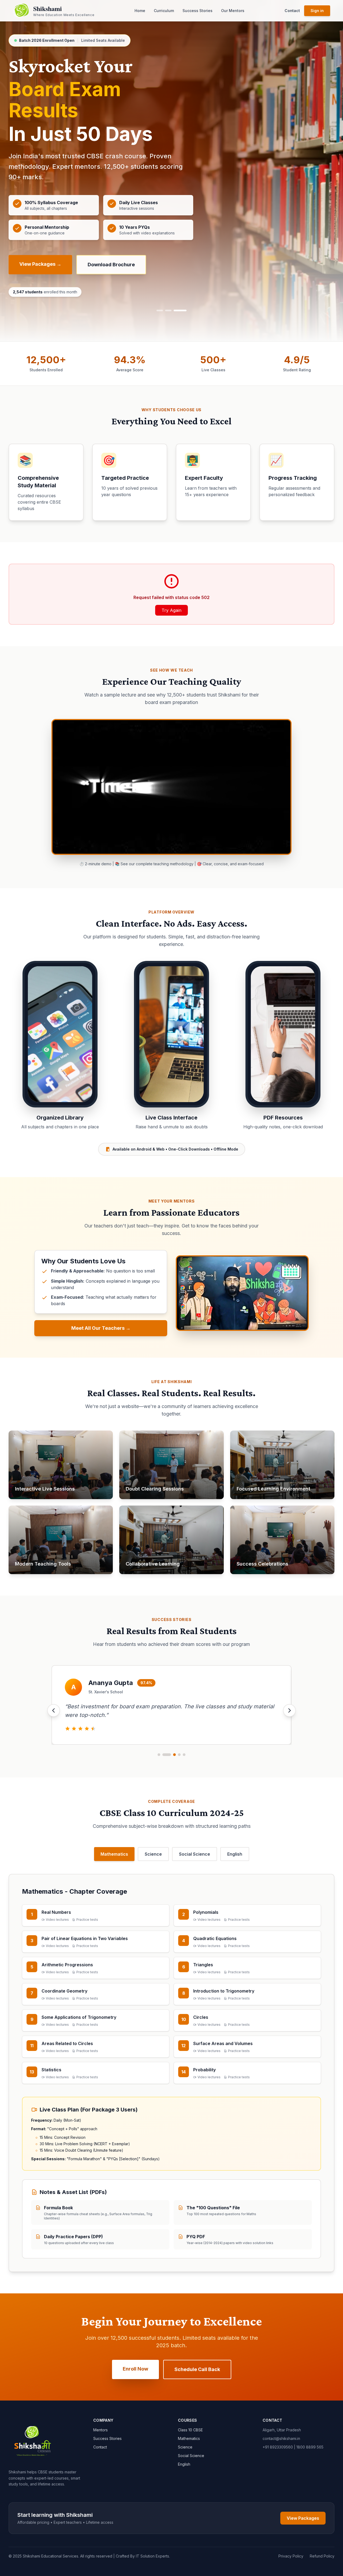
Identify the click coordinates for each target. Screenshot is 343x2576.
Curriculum (164, 11)
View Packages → (40, 264)
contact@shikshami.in (281, 2438)
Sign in (317, 11)
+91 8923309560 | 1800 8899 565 (293, 2447)
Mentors (100, 2430)
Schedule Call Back (197, 2369)
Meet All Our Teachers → (101, 1328)
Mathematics (114, 1854)
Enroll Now (135, 2369)
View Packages (303, 2518)
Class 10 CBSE (190, 2430)
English (235, 1854)
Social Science (195, 1854)
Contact (292, 11)
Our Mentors (233, 11)
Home (140, 11)
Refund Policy (322, 2556)
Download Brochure (111, 265)
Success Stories (197, 11)
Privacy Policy (291, 2556)
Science (153, 1854)
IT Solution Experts (152, 2556)
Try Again (171, 610)
